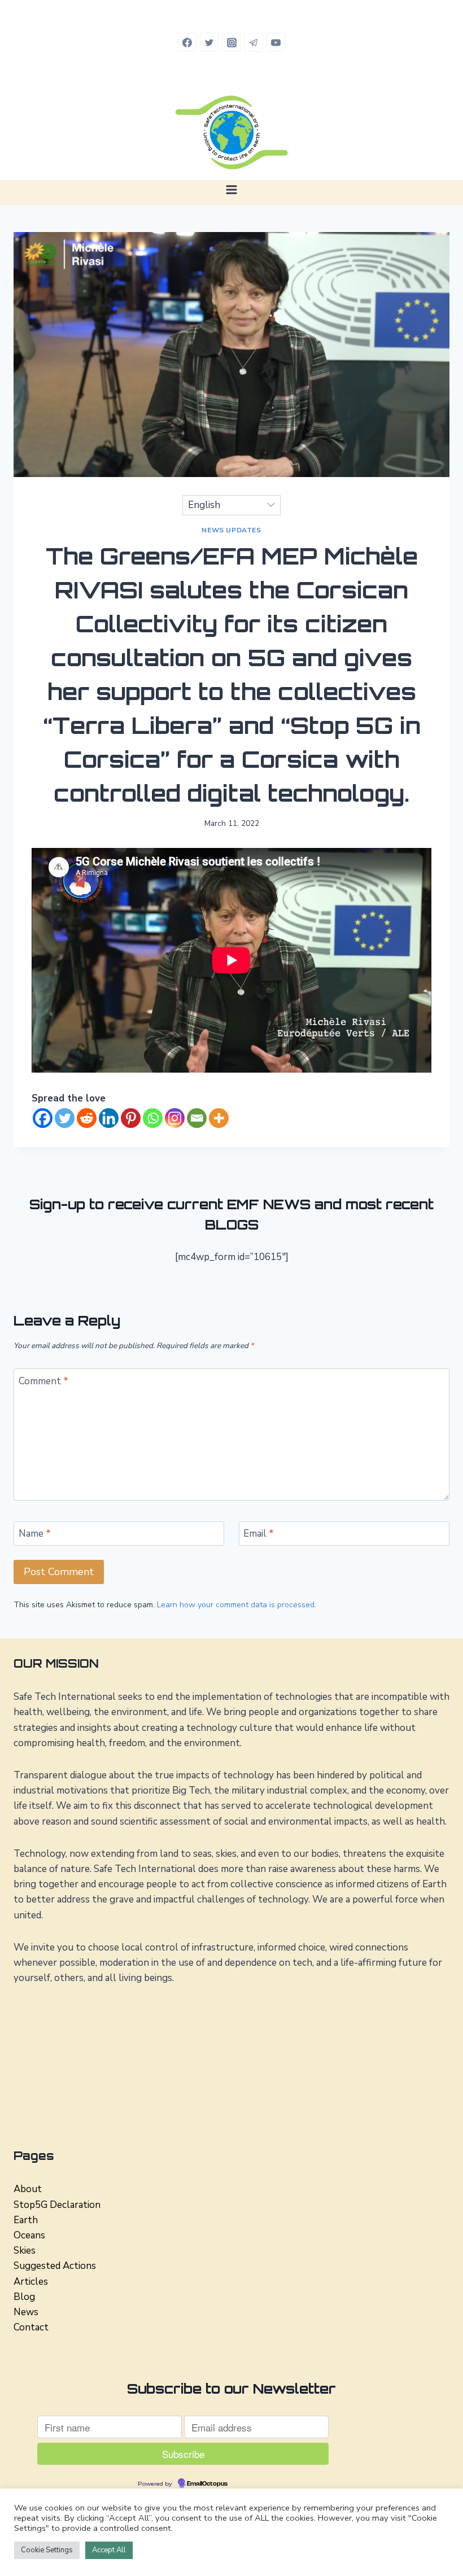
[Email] (197, 1118)
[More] (219, 1118)
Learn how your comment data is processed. (237, 1605)
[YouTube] (276, 42)
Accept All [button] (109, 2550)
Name (35, 1534)
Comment (43, 1381)
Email (259, 1534)
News (26, 2312)
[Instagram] (231, 42)
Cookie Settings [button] (47, 2550)
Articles (31, 2282)
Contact (31, 2327)
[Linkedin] (109, 1118)
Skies (25, 2251)
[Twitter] (209, 42)
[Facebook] (187, 42)
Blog (24, 2297)
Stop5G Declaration (57, 2205)
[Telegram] (254, 42)
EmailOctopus (207, 2484)
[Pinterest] (131, 1118)
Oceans (29, 2235)
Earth (26, 2220)
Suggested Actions (55, 2266)
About (28, 2189)
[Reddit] (87, 1118)
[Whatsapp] (153, 1118)
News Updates (231, 530)
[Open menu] (232, 189)
